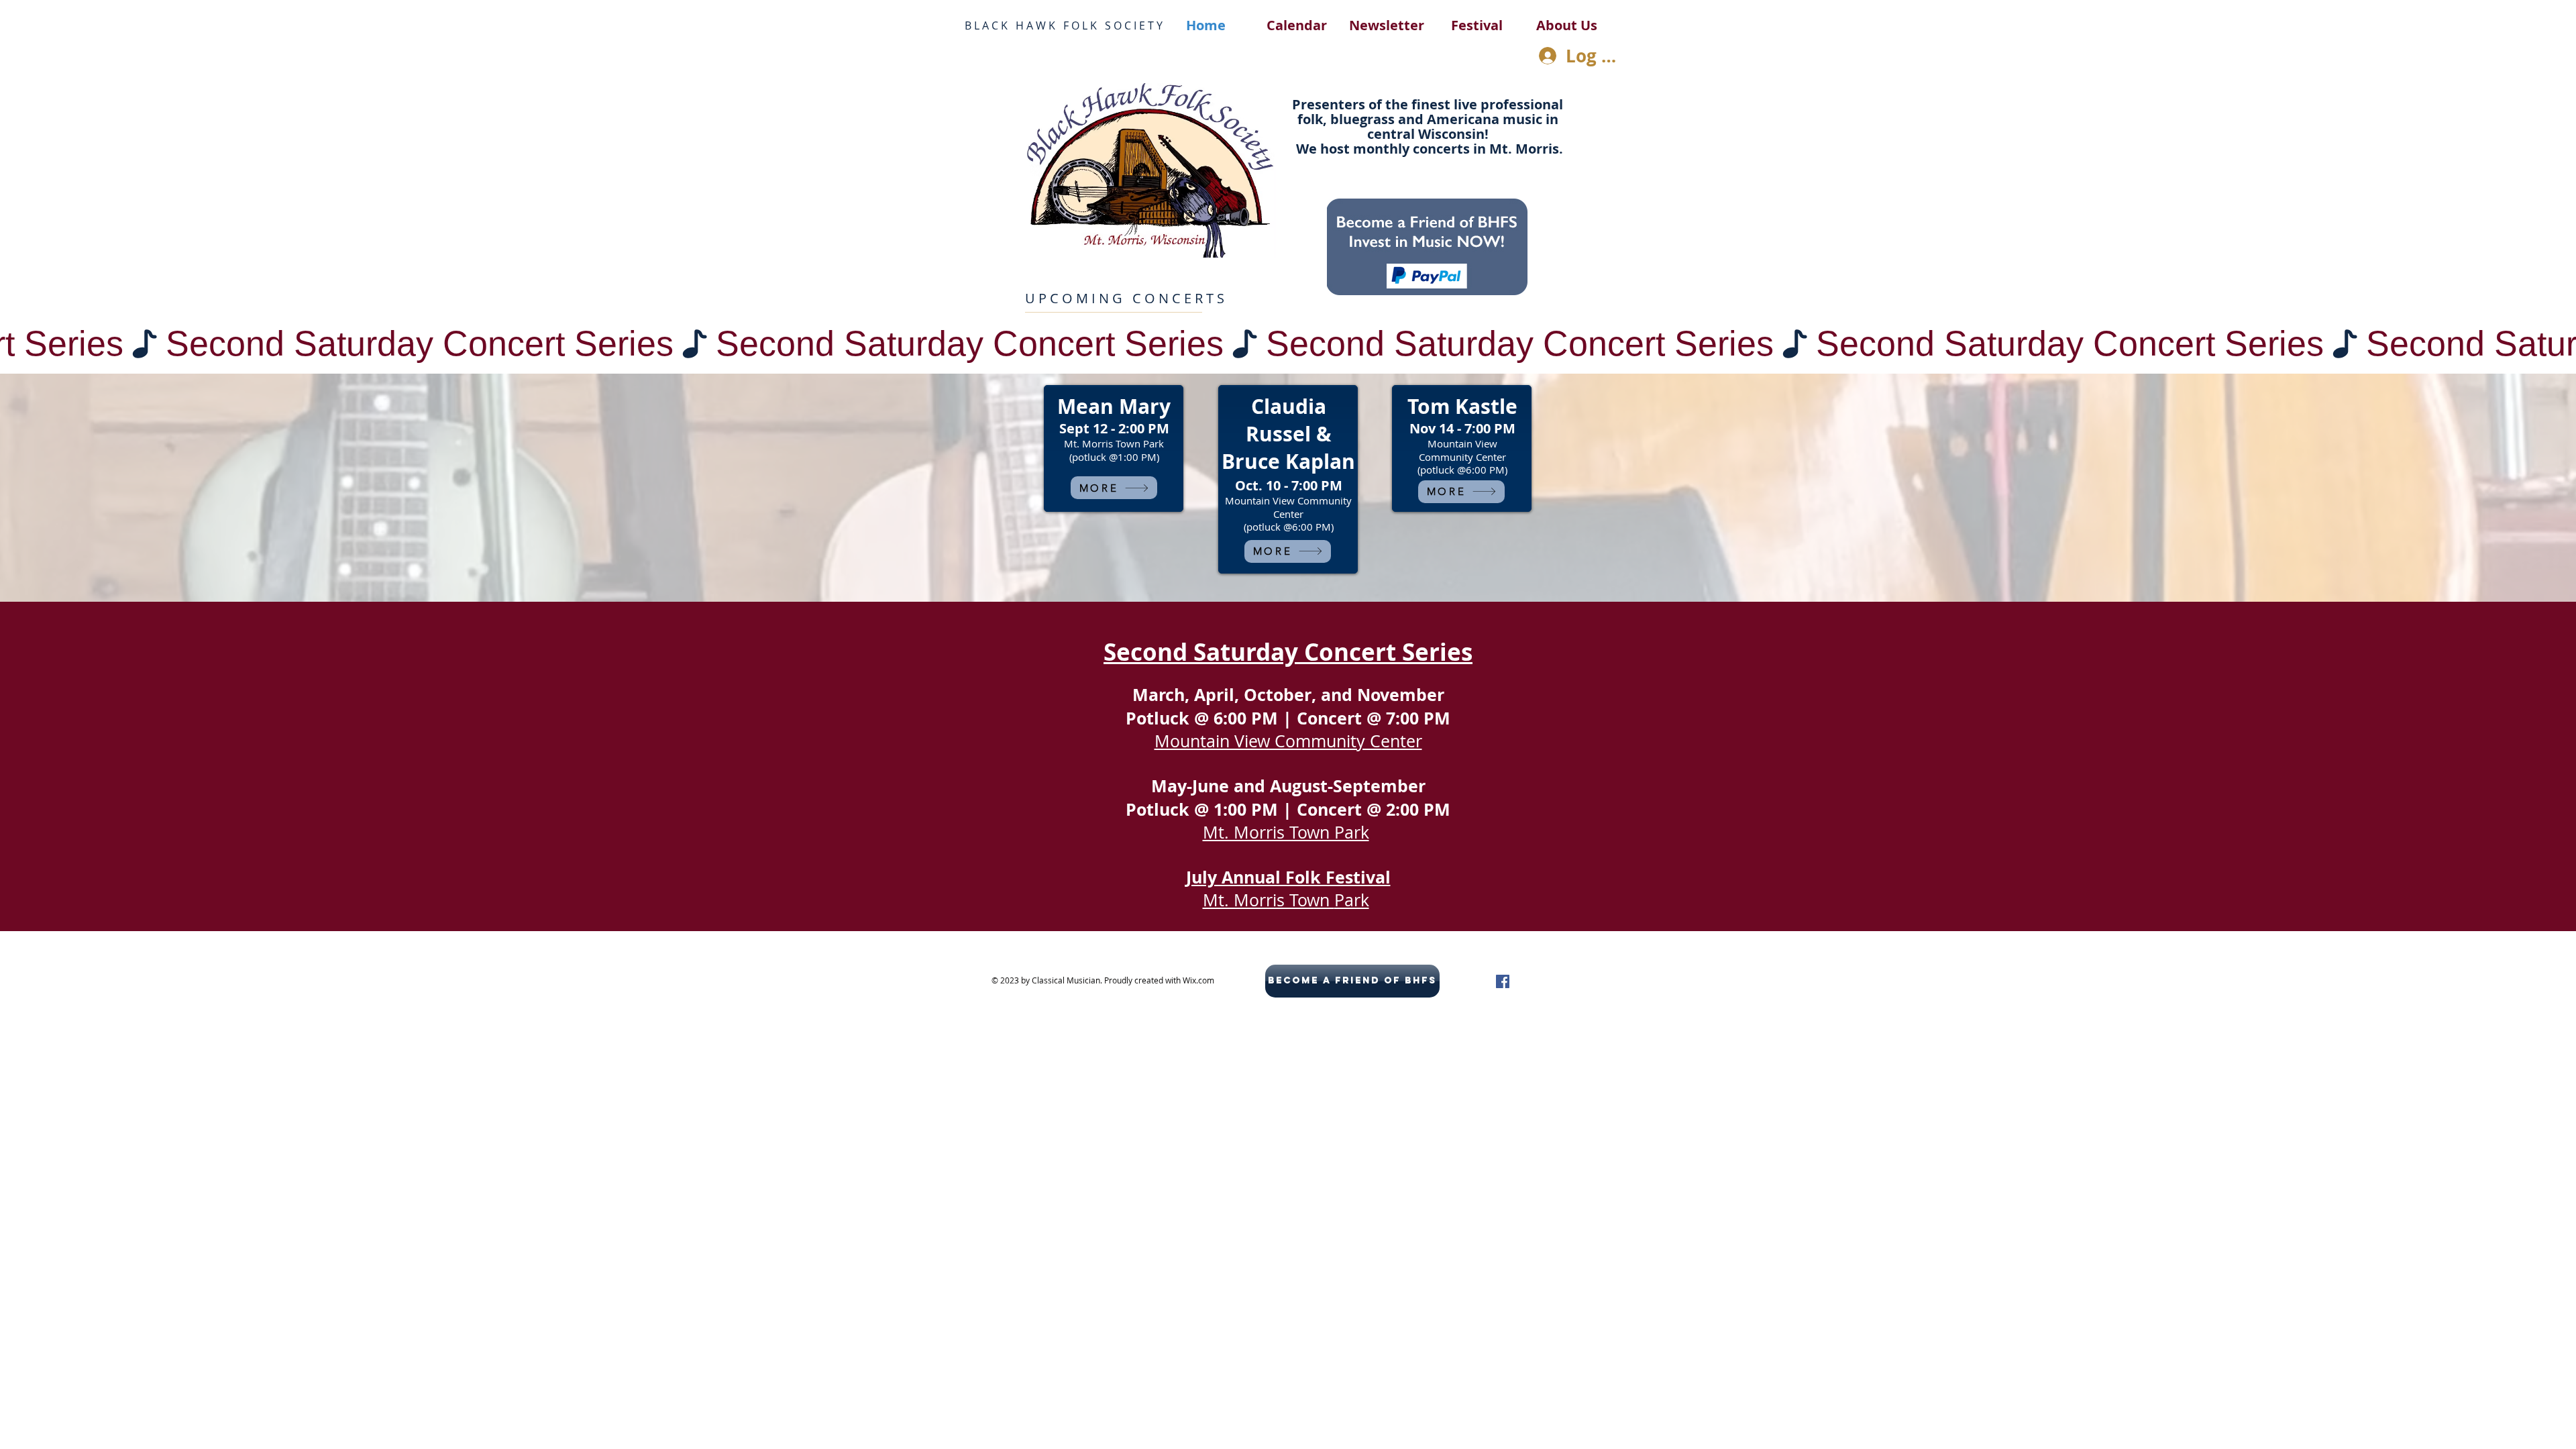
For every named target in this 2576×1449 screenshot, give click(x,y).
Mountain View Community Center (1288, 741)
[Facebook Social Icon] (1503, 981)
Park (1352, 900)
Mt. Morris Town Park (1286, 832)
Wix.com (1198, 980)
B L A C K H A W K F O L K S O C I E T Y (1064, 25)
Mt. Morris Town (1269, 900)
